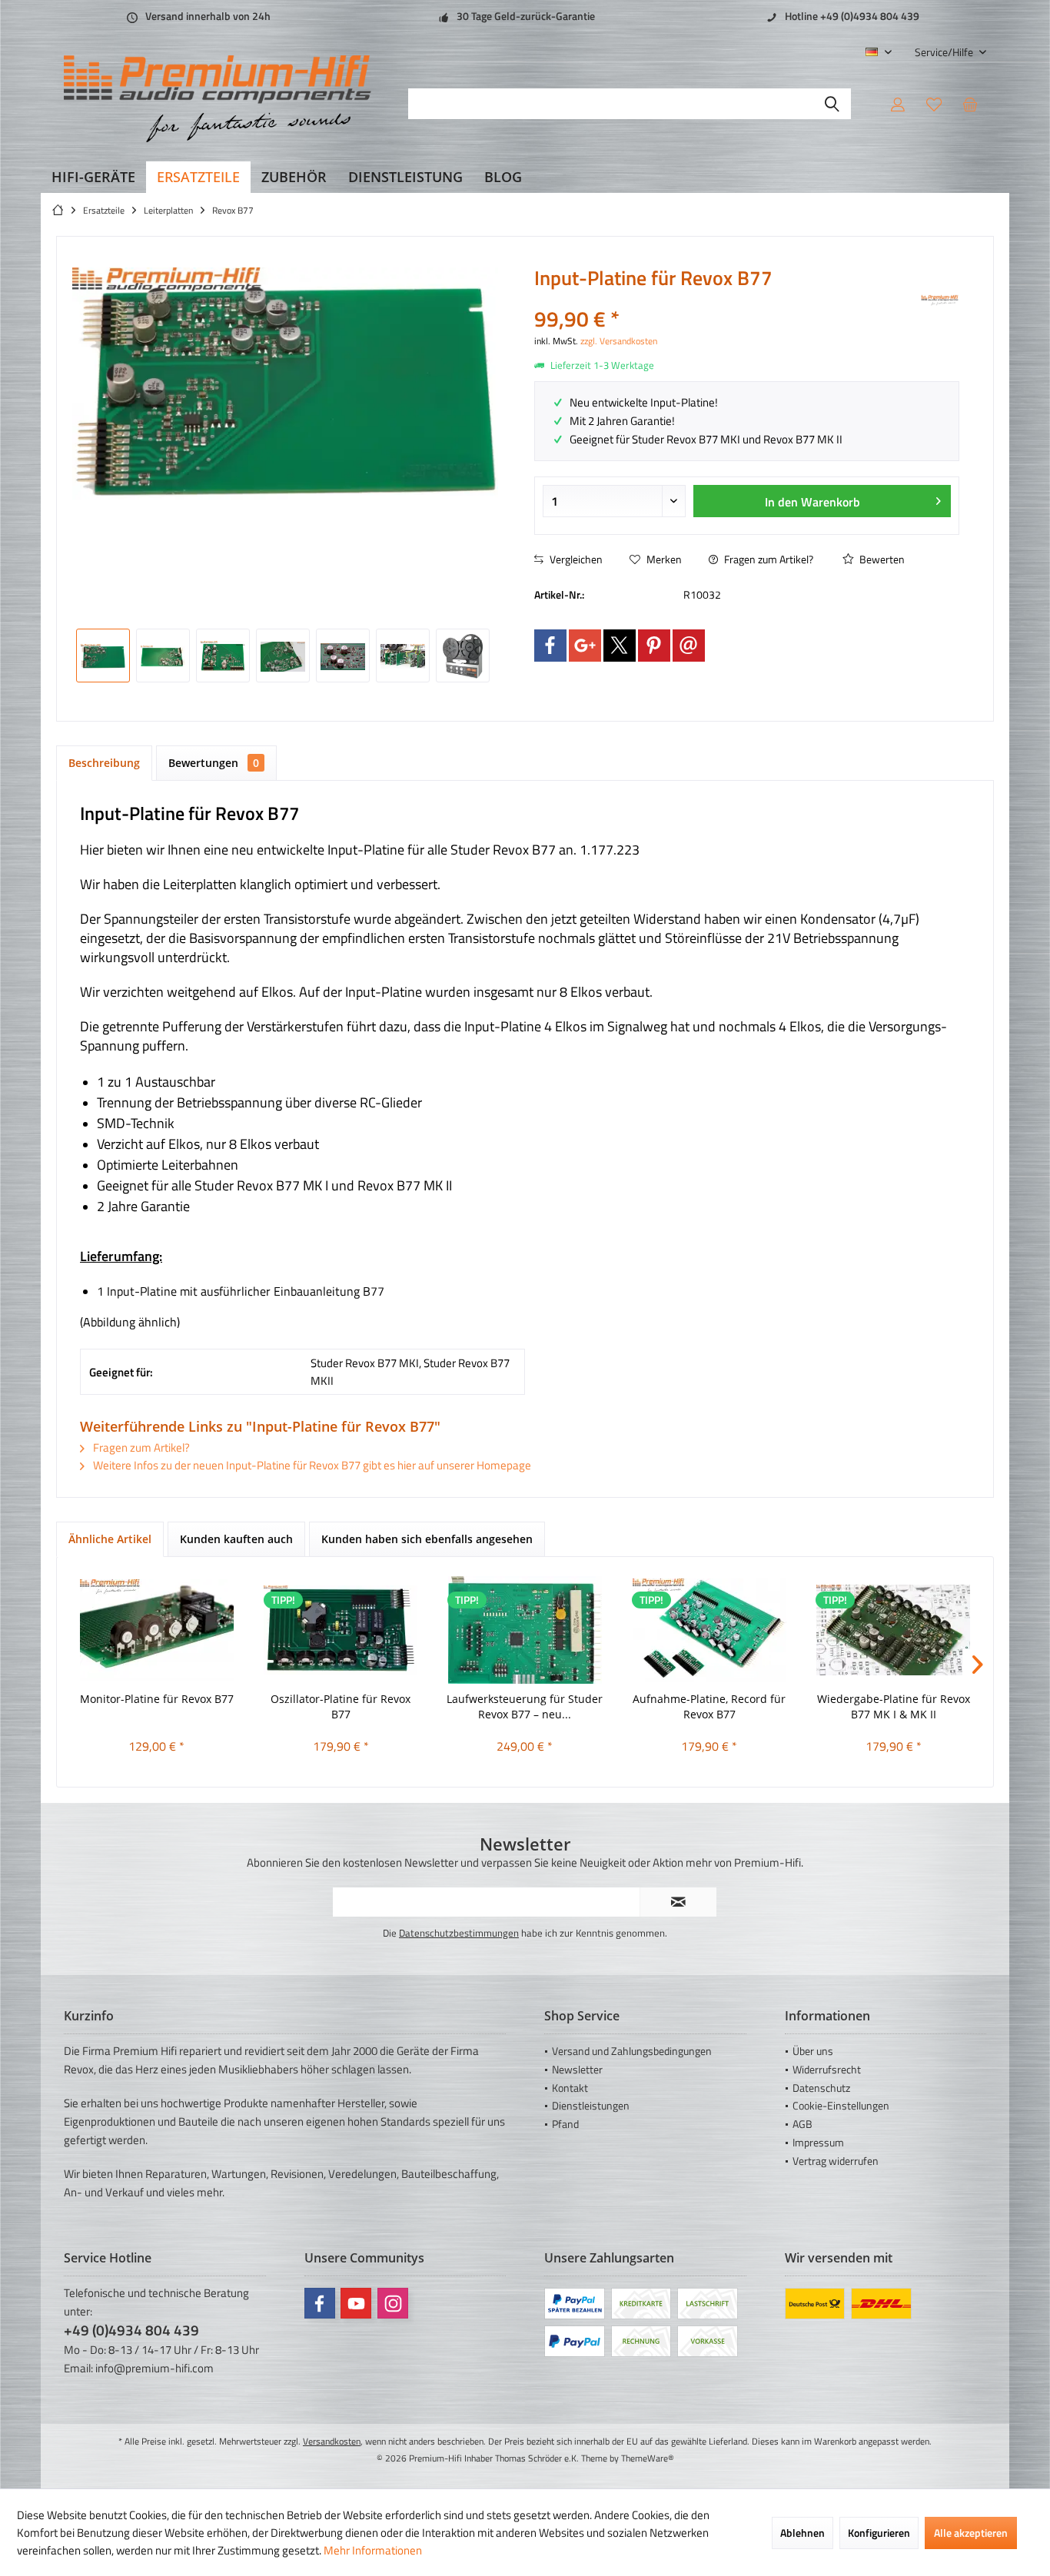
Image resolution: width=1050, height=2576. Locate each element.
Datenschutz (821, 2088)
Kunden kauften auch (236, 1539)
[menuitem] (945, 52)
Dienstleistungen (591, 2105)
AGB (802, 2124)
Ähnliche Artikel (110, 1539)
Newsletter (577, 2069)
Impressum (818, 2142)
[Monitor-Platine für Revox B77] (157, 1630)
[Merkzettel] (934, 104)
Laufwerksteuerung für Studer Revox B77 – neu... (525, 1706)
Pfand (565, 2124)
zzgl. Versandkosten (619, 341)
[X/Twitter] (620, 646)
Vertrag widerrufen (836, 2161)
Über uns (813, 2051)
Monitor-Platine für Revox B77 (157, 1699)
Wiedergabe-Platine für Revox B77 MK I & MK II (894, 1706)
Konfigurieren (879, 2533)
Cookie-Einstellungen (841, 2105)
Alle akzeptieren (971, 2533)
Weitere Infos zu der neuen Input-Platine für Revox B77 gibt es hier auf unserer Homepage (311, 1465)
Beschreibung (104, 763)
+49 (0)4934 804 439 (131, 2330)
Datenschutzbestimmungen (459, 1933)
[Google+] (585, 646)
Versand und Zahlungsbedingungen (632, 2051)
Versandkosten (332, 2441)
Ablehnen (802, 2533)
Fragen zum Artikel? (768, 559)
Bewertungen (214, 763)
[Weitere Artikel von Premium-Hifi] (940, 300)
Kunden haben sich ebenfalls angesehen (427, 1539)
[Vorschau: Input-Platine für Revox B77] (103, 656)
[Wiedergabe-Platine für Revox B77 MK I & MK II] (893, 1630)
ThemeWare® (648, 2458)
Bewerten (881, 559)
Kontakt (570, 2088)
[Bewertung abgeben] (726, 299)
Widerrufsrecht (827, 2069)
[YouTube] (356, 2303)
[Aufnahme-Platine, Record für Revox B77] (709, 1630)
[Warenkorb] (970, 104)
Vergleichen (575, 559)
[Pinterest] (654, 646)
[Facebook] (550, 646)
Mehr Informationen (373, 2550)
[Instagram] (393, 2303)
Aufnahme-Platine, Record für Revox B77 (709, 1706)
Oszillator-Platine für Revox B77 (341, 1706)
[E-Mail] (689, 646)
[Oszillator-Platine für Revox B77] (341, 1630)
